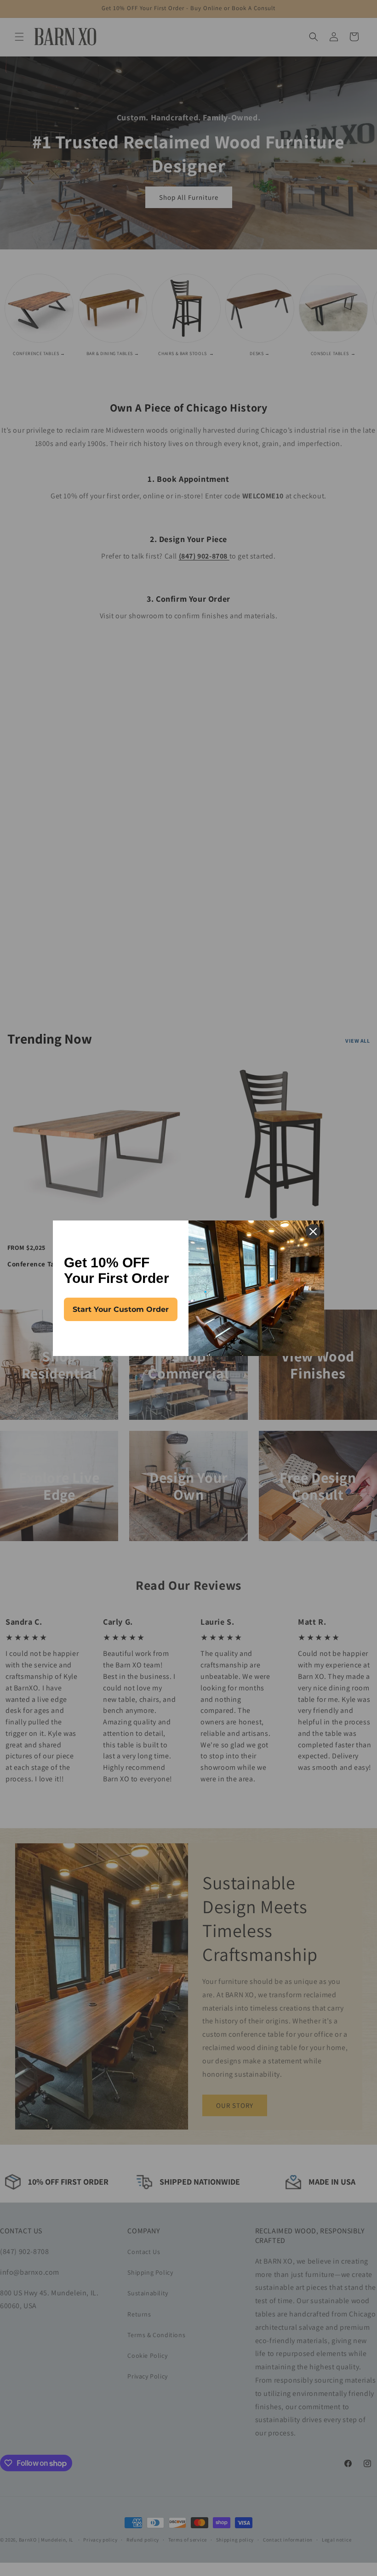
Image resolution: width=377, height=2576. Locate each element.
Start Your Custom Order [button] (121, 1309)
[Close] (313, 1232)
